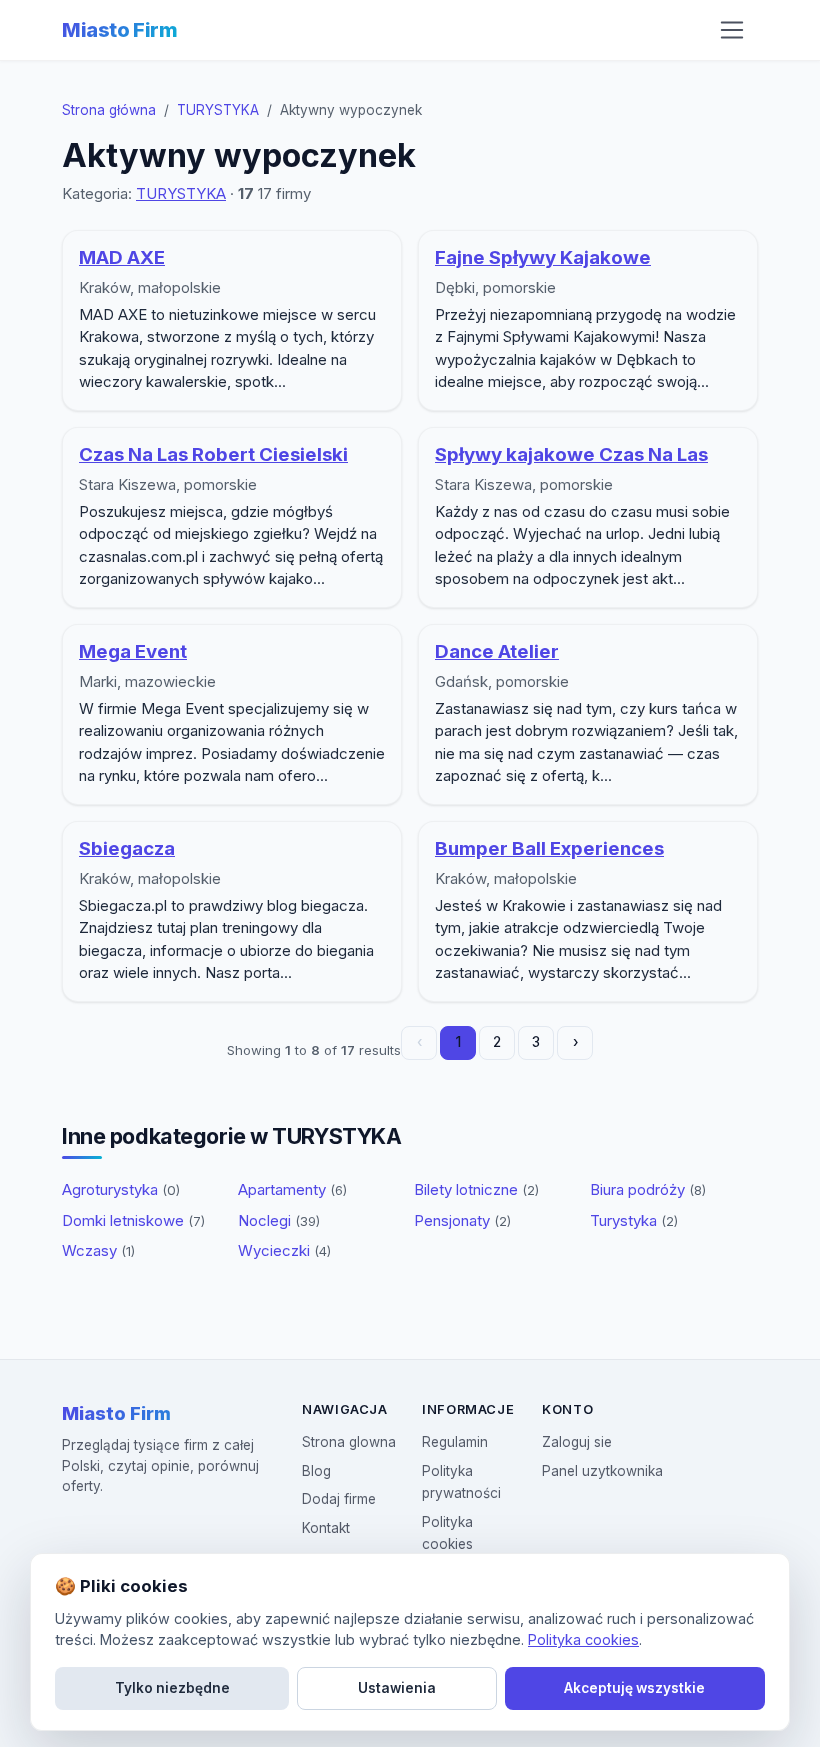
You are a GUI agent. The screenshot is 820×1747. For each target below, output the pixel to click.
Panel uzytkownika (602, 1471)
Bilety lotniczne (476, 1189)
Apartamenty (292, 1189)
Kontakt (326, 1528)
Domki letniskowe (133, 1220)
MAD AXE (122, 257)
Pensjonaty (462, 1220)
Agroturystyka (121, 1189)
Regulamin (455, 1442)
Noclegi (279, 1220)
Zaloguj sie (577, 1442)
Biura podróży (648, 1189)
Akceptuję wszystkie (634, 1688)
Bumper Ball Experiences (549, 848)
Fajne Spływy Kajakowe (543, 257)
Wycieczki (284, 1250)
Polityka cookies (583, 1639)
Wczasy (98, 1250)
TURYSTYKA (218, 110)
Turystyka (634, 1220)
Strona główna (109, 110)
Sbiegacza (127, 848)
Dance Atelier (497, 651)
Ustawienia (397, 1688)
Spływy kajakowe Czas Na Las (571, 454)
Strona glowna (349, 1442)
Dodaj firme (339, 1499)
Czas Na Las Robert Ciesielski (213, 454)
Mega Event (133, 651)
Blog (316, 1471)
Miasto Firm (120, 30)
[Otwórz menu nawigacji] (732, 30)
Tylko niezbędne (172, 1688)
